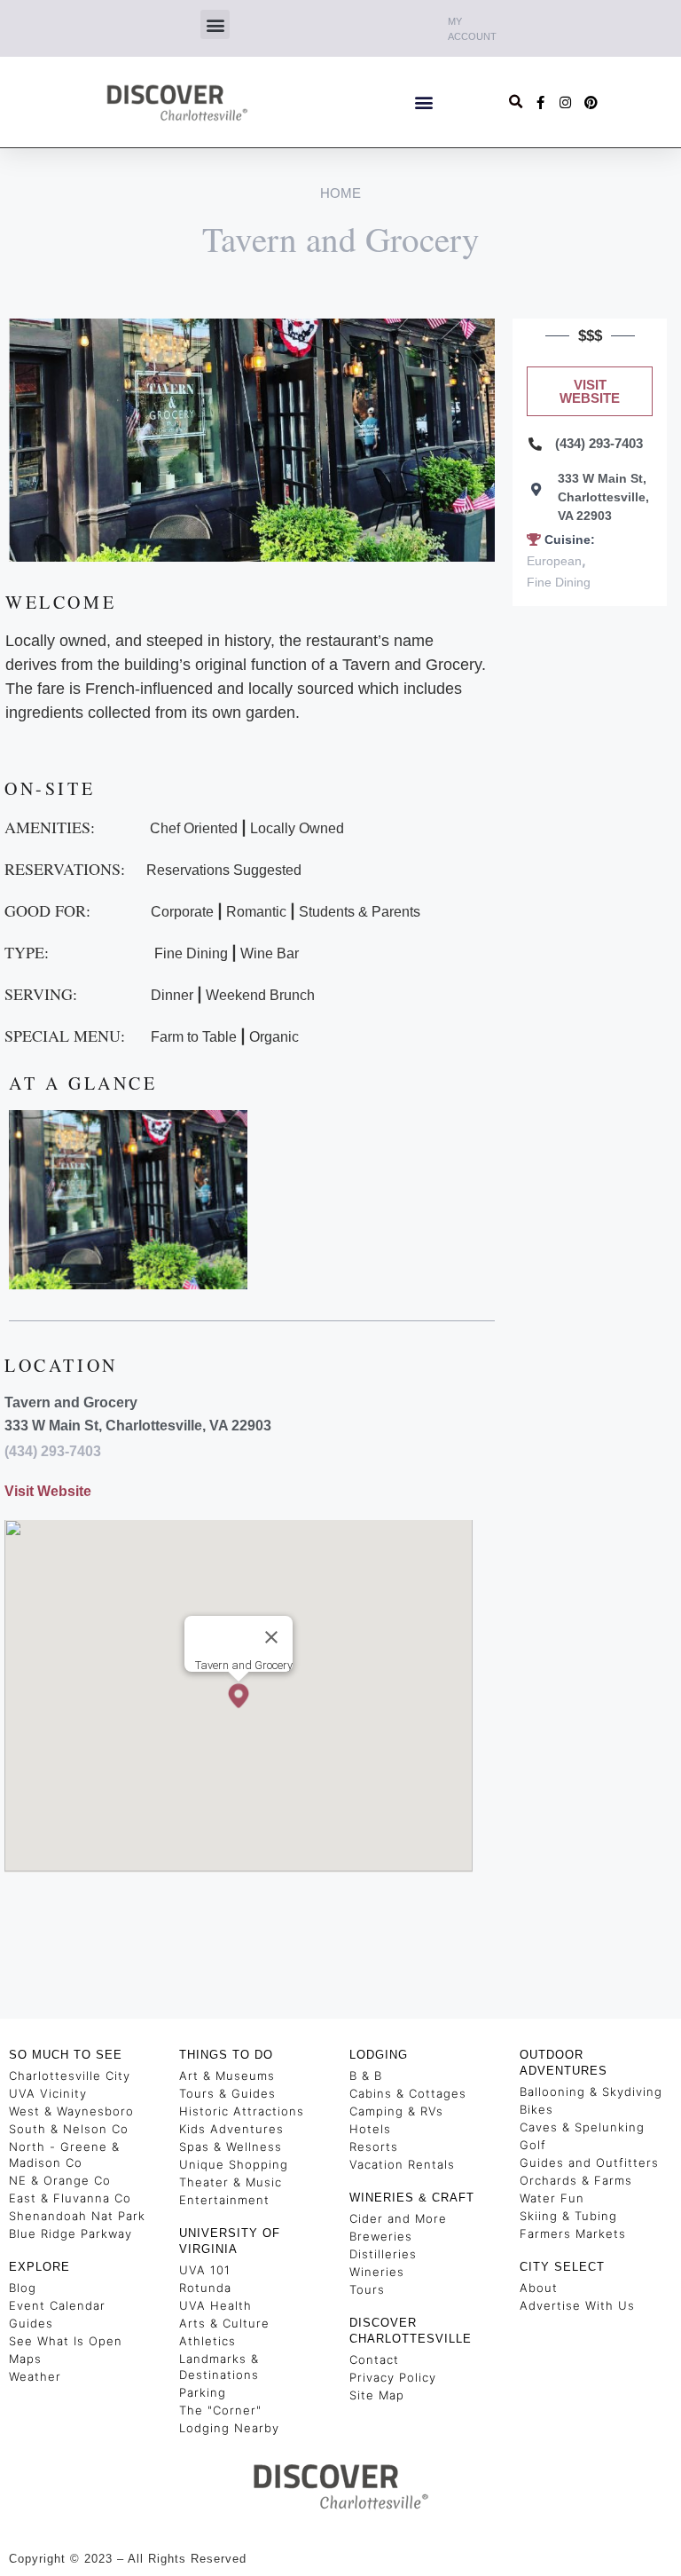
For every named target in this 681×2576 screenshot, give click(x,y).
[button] (215, 24)
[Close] (271, 1637)
